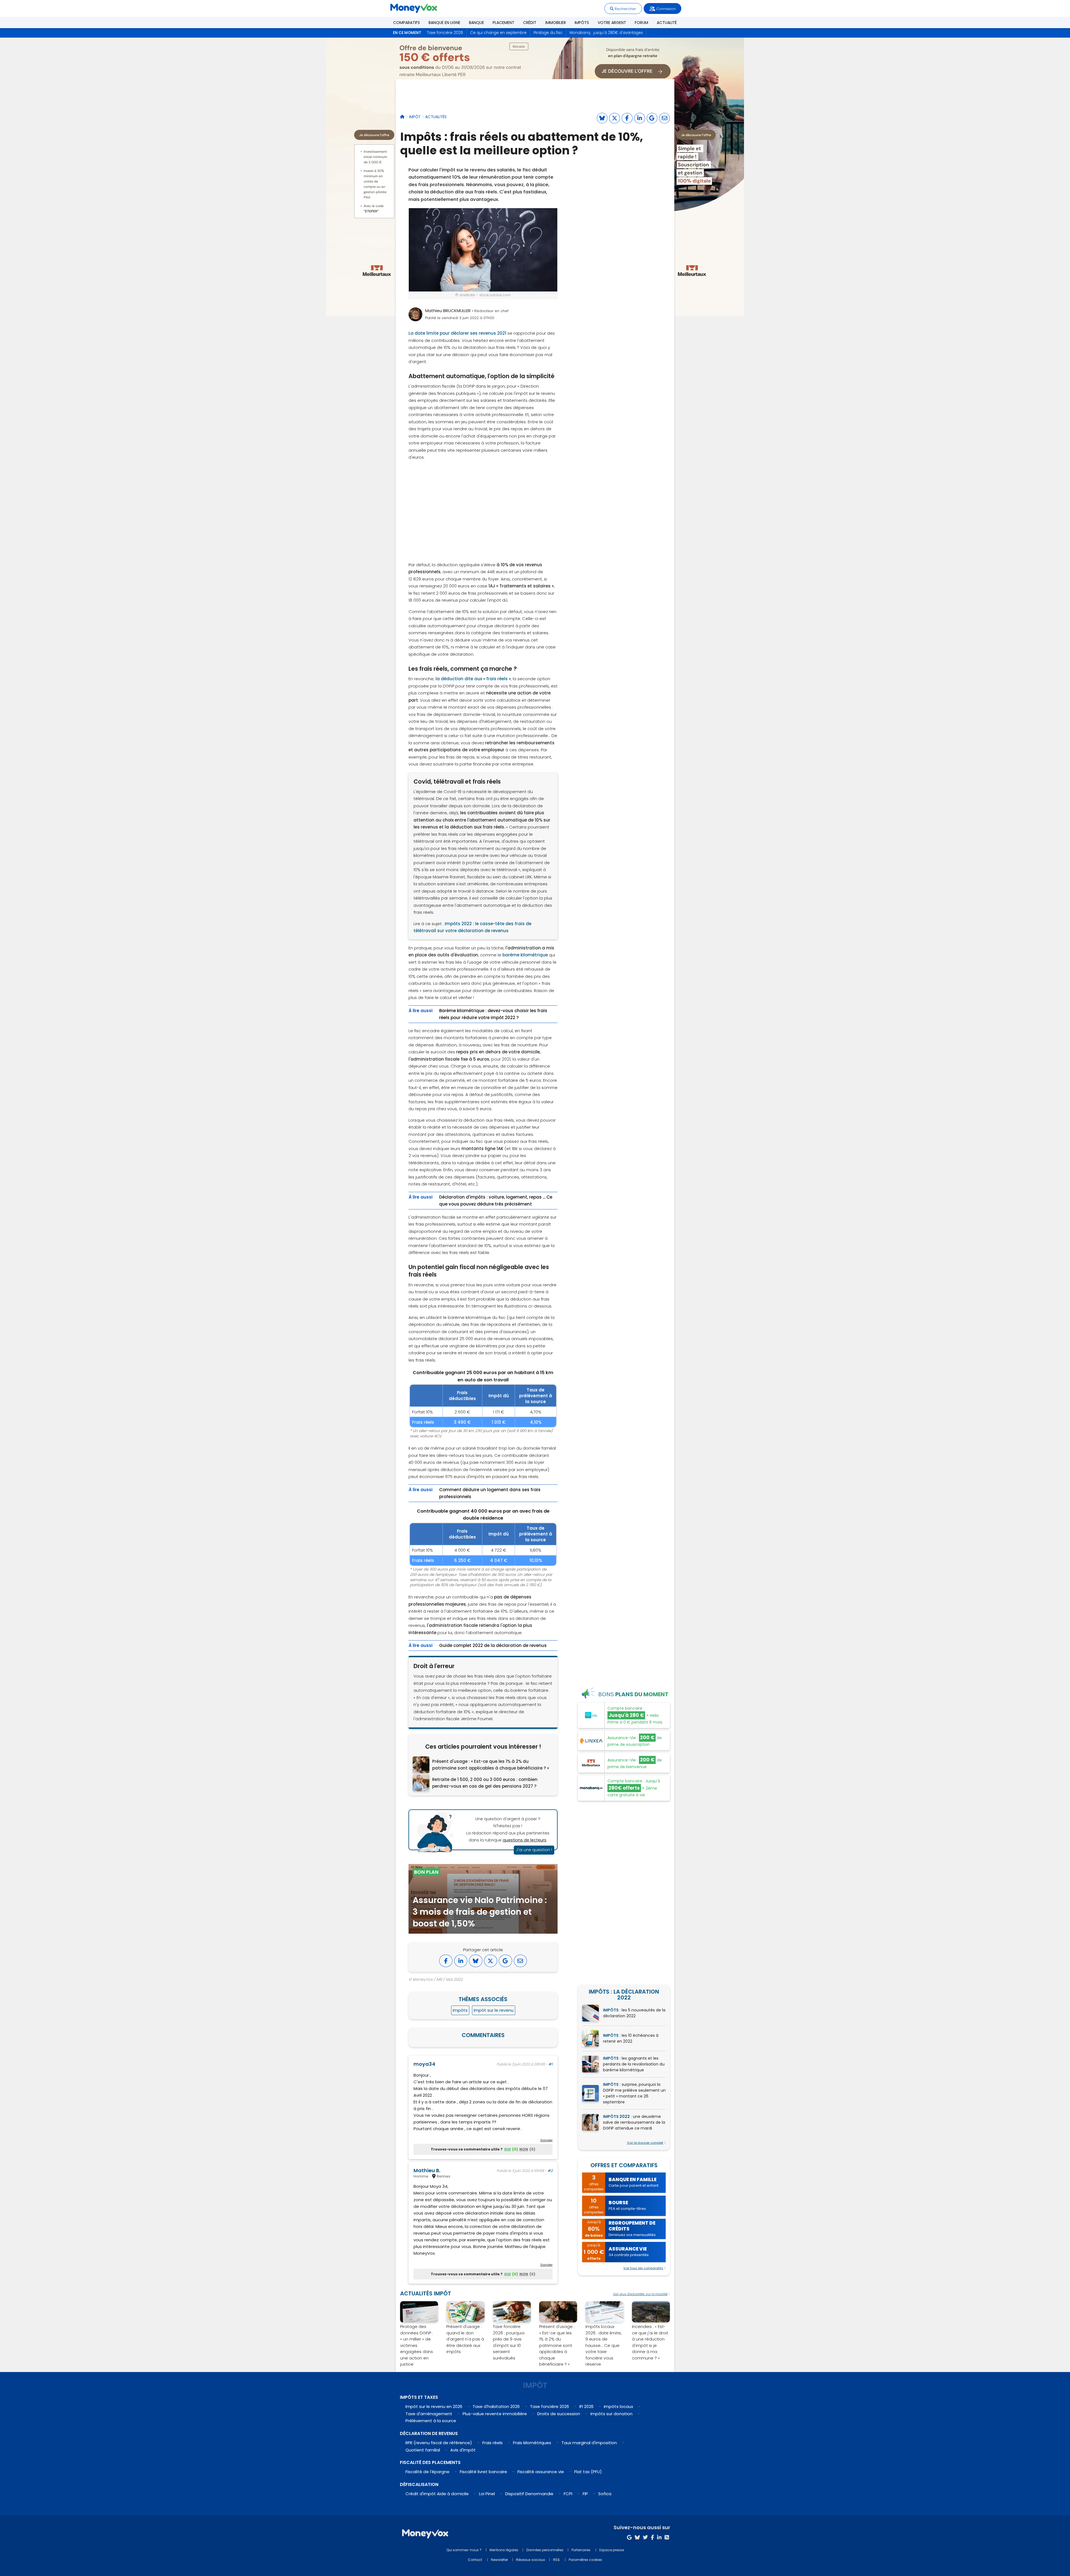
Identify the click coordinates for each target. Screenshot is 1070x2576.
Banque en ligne (444, 23)
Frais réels (493, 2443)
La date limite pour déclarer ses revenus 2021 (457, 333)
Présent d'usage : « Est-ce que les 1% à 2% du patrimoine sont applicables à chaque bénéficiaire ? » (491, 1765)
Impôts (582, 23)
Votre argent (612, 23)
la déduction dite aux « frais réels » (473, 679)
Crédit (530, 23)
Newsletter (499, 2560)
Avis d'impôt (463, 2450)
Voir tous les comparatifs (643, 2268)
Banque (476, 23)
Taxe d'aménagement (429, 2414)
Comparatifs (407, 23)
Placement (504, 23)
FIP (585, 2494)
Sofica (605, 2494)
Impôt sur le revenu (494, 2010)
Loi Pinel (487, 2494)
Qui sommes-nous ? (464, 2550)
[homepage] (402, 117)
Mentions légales (504, 2550)
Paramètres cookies (585, 2560)
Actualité (667, 23)
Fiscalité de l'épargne (427, 2472)
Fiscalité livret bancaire (483, 2472)
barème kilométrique (525, 955)
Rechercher (625, 9)
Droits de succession (559, 2414)
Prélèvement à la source (431, 2421)
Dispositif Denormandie (529, 2494)
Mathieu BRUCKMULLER (448, 311)
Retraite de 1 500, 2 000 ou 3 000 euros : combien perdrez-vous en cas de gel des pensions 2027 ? (485, 1783)
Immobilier (556, 23)
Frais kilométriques (532, 2443)
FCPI (568, 2494)
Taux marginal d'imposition (589, 2443)
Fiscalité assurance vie (541, 2472)
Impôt (415, 117)
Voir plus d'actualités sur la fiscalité (640, 2294)
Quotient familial (423, 2450)
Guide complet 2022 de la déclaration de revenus (493, 1645)
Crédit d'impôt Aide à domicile (437, 2494)
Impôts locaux (618, 2406)
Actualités (436, 117)
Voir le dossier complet (645, 2143)
